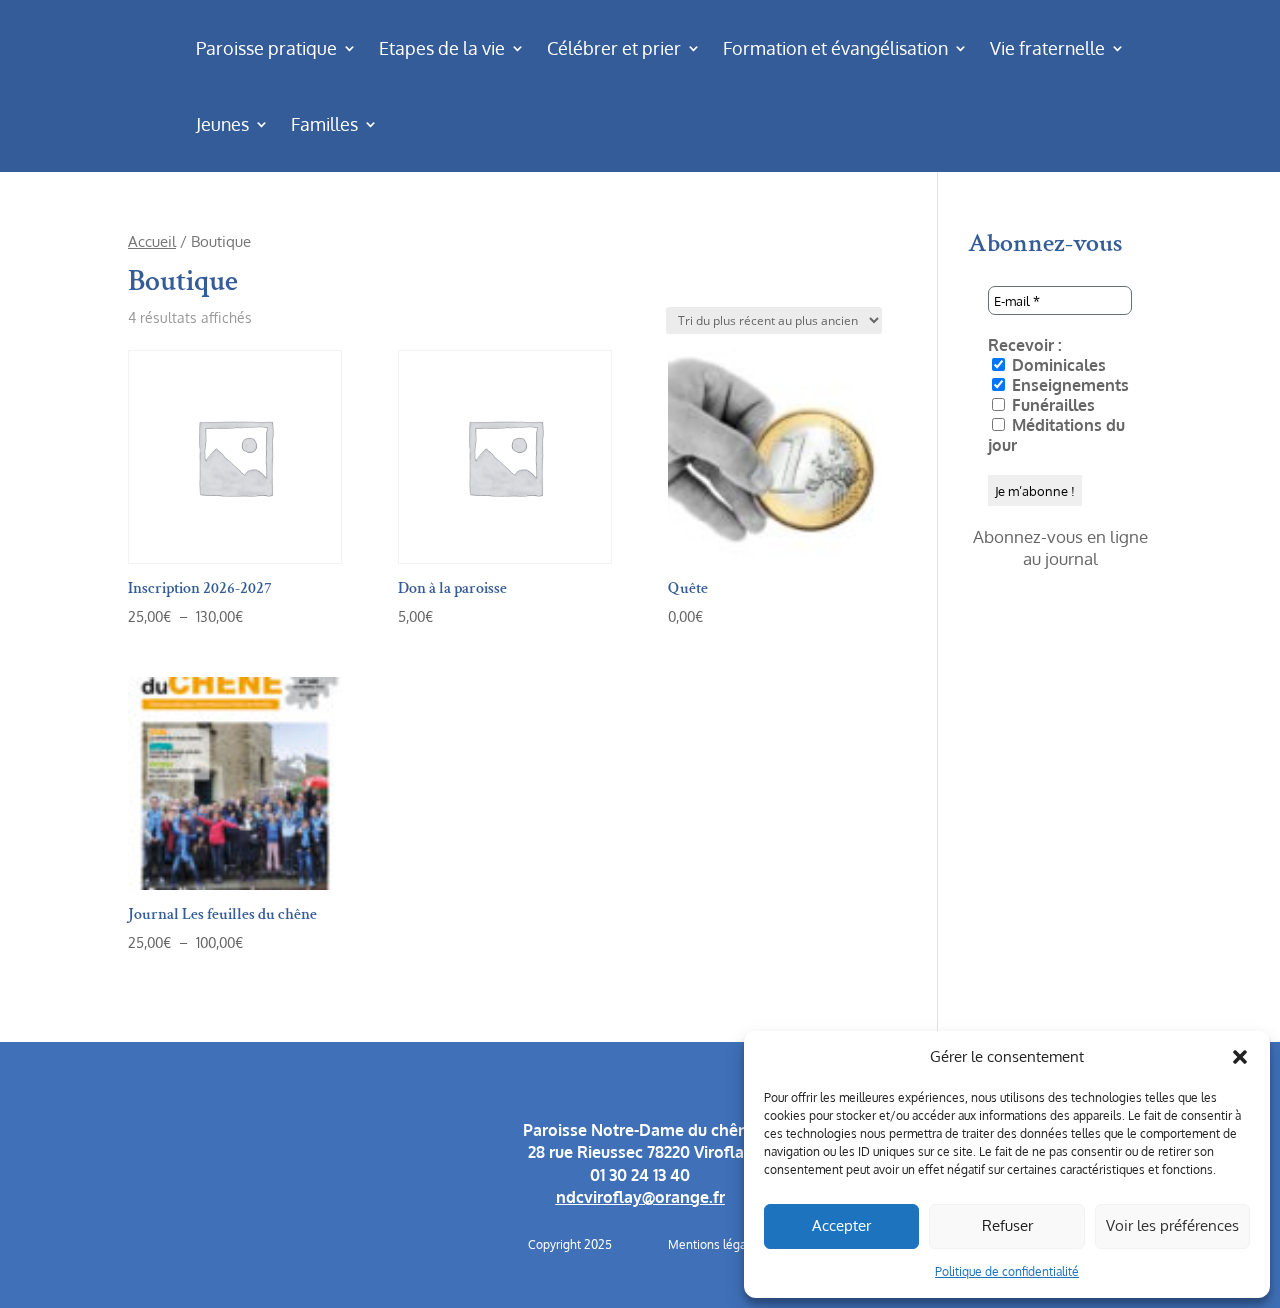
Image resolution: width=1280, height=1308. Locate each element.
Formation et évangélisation (835, 48)
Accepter (841, 1225)
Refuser (1007, 1225)
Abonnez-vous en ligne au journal (1060, 547)
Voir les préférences (1172, 1225)
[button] (1240, 1057)
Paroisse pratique (266, 48)
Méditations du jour (1056, 435)
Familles (324, 124)
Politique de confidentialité (1007, 1271)
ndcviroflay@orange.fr (640, 1197)
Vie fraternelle (1047, 48)
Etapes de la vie (442, 48)
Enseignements (1068, 385)
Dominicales (1057, 365)
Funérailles (1051, 405)
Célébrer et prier (614, 48)
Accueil (152, 241)
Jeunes (222, 124)
